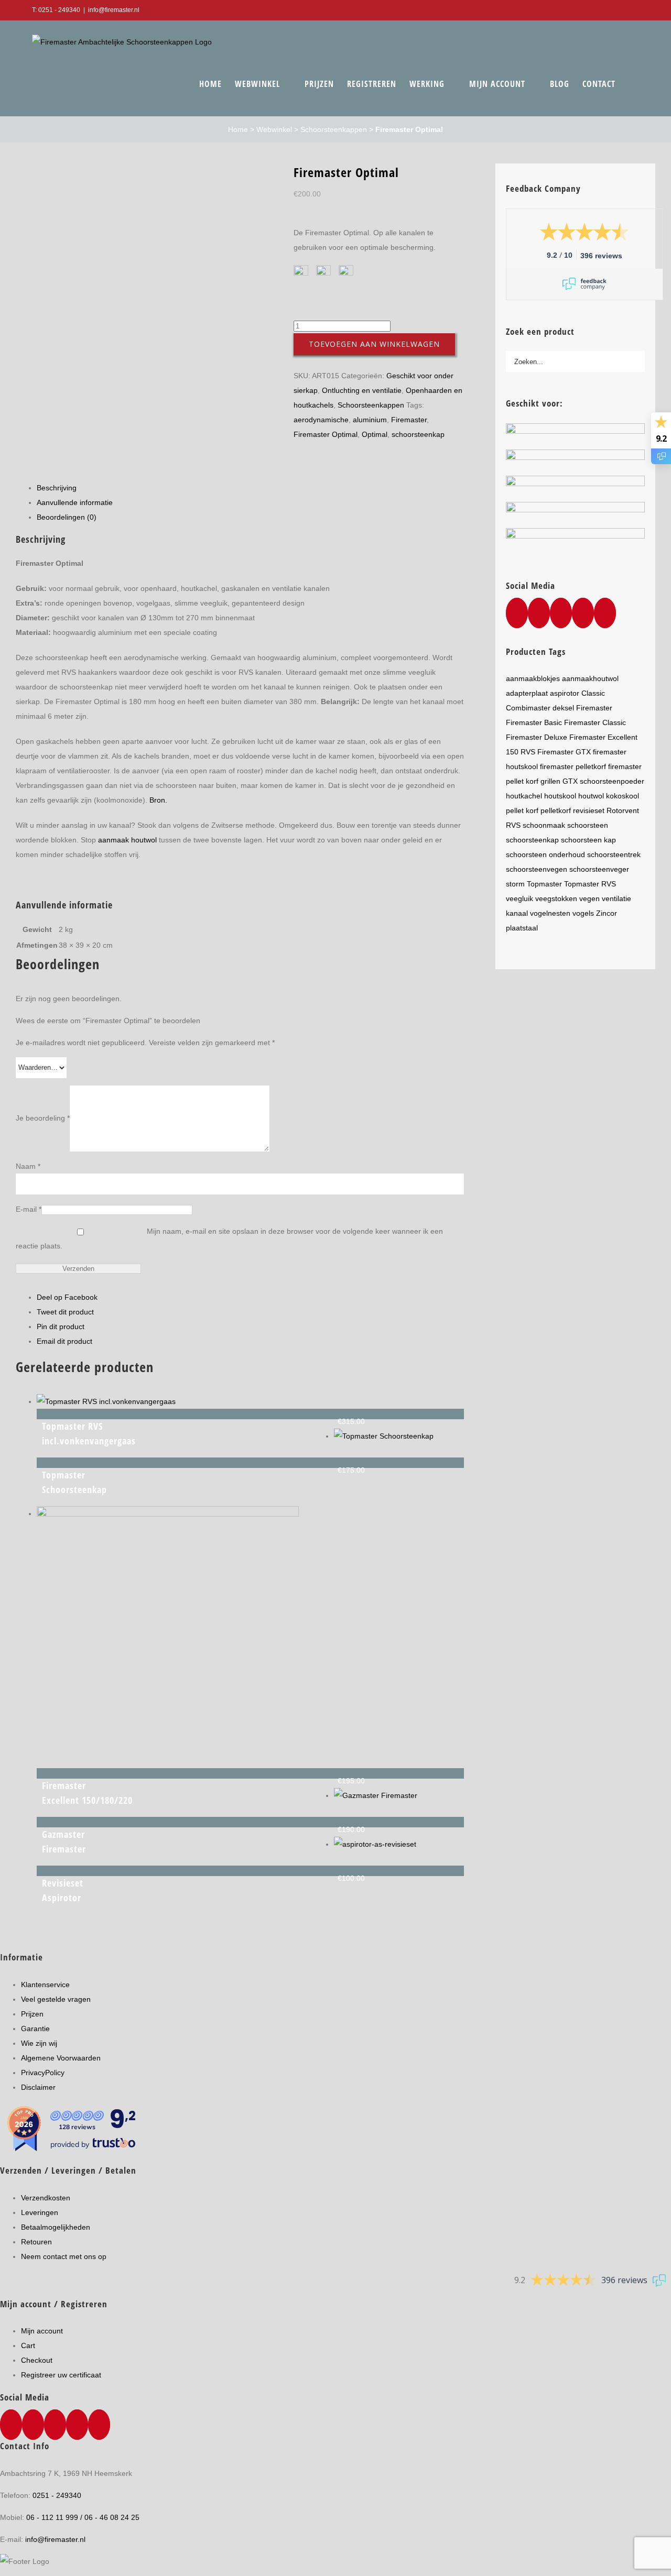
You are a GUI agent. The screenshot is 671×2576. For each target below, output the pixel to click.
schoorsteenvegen (537, 869)
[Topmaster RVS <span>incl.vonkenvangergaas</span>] (106, 1401)
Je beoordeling (43, 1118)
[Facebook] (517, 613)
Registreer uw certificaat (61, 2375)
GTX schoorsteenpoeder (603, 781)
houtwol (591, 796)
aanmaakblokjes (533, 678)
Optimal (375, 434)
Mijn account (42, 2331)
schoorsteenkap (418, 434)
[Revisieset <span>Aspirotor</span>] (375, 1844)
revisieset (589, 810)
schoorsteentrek (614, 854)
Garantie (35, 2029)
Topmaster (544, 884)
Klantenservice (45, 1985)
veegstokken (556, 898)
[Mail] (605, 613)
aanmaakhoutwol (590, 678)
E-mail (29, 1209)
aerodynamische (321, 420)
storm (515, 884)
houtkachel (524, 796)
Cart (28, 2345)
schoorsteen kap (588, 840)
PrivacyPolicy (43, 2073)
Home (238, 129)
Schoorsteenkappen (334, 129)
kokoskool (623, 796)
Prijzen (32, 2014)
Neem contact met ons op (64, 2256)
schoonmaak (544, 825)
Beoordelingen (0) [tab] (67, 517)
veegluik (520, 898)
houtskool (560, 796)
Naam (28, 1166)
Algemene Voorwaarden (61, 2058)
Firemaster (409, 420)
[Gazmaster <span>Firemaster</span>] (376, 1795)
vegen (589, 898)
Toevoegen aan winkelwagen (374, 344)
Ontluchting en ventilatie (362, 390)
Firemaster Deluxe (537, 737)
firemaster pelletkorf (573, 766)
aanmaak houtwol (127, 840)
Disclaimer (38, 2087)
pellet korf (522, 810)
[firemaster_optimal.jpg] (147, 185)
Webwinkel (274, 129)
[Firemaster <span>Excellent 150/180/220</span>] (168, 1514)
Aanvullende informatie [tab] (75, 502)
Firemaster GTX (564, 752)
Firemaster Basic (534, 722)
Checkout (37, 2360)
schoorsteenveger (599, 869)
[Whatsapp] (539, 613)
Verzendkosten (46, 2198)
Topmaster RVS (590, 884)
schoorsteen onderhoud (545, 854)
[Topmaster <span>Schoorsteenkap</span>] (384, 1436)
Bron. (158, 800)
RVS (513, 825)
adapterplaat (527, 693)
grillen (550, 781)
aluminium (370, 420)
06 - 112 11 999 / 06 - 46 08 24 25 (83, 2517)
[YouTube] (561, 613)
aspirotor (565, 693)
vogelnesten (550, 913)
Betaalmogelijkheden (56, 2227)
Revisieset (63, 1890)
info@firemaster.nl (114, 10)
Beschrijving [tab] (57, 488)
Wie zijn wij (39, 2043)
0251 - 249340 (57, 2495)
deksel (563, 708)
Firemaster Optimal (326, 434)
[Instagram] (583, 613)
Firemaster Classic (595, 722)
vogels (583, 913)
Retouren (36, 2242)
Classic (593, 693)
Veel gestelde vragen (56, 1999)
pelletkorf (556, 810)
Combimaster (528, 708)
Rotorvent (623, 810)
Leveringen (40, 2212)
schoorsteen (588, 825)
